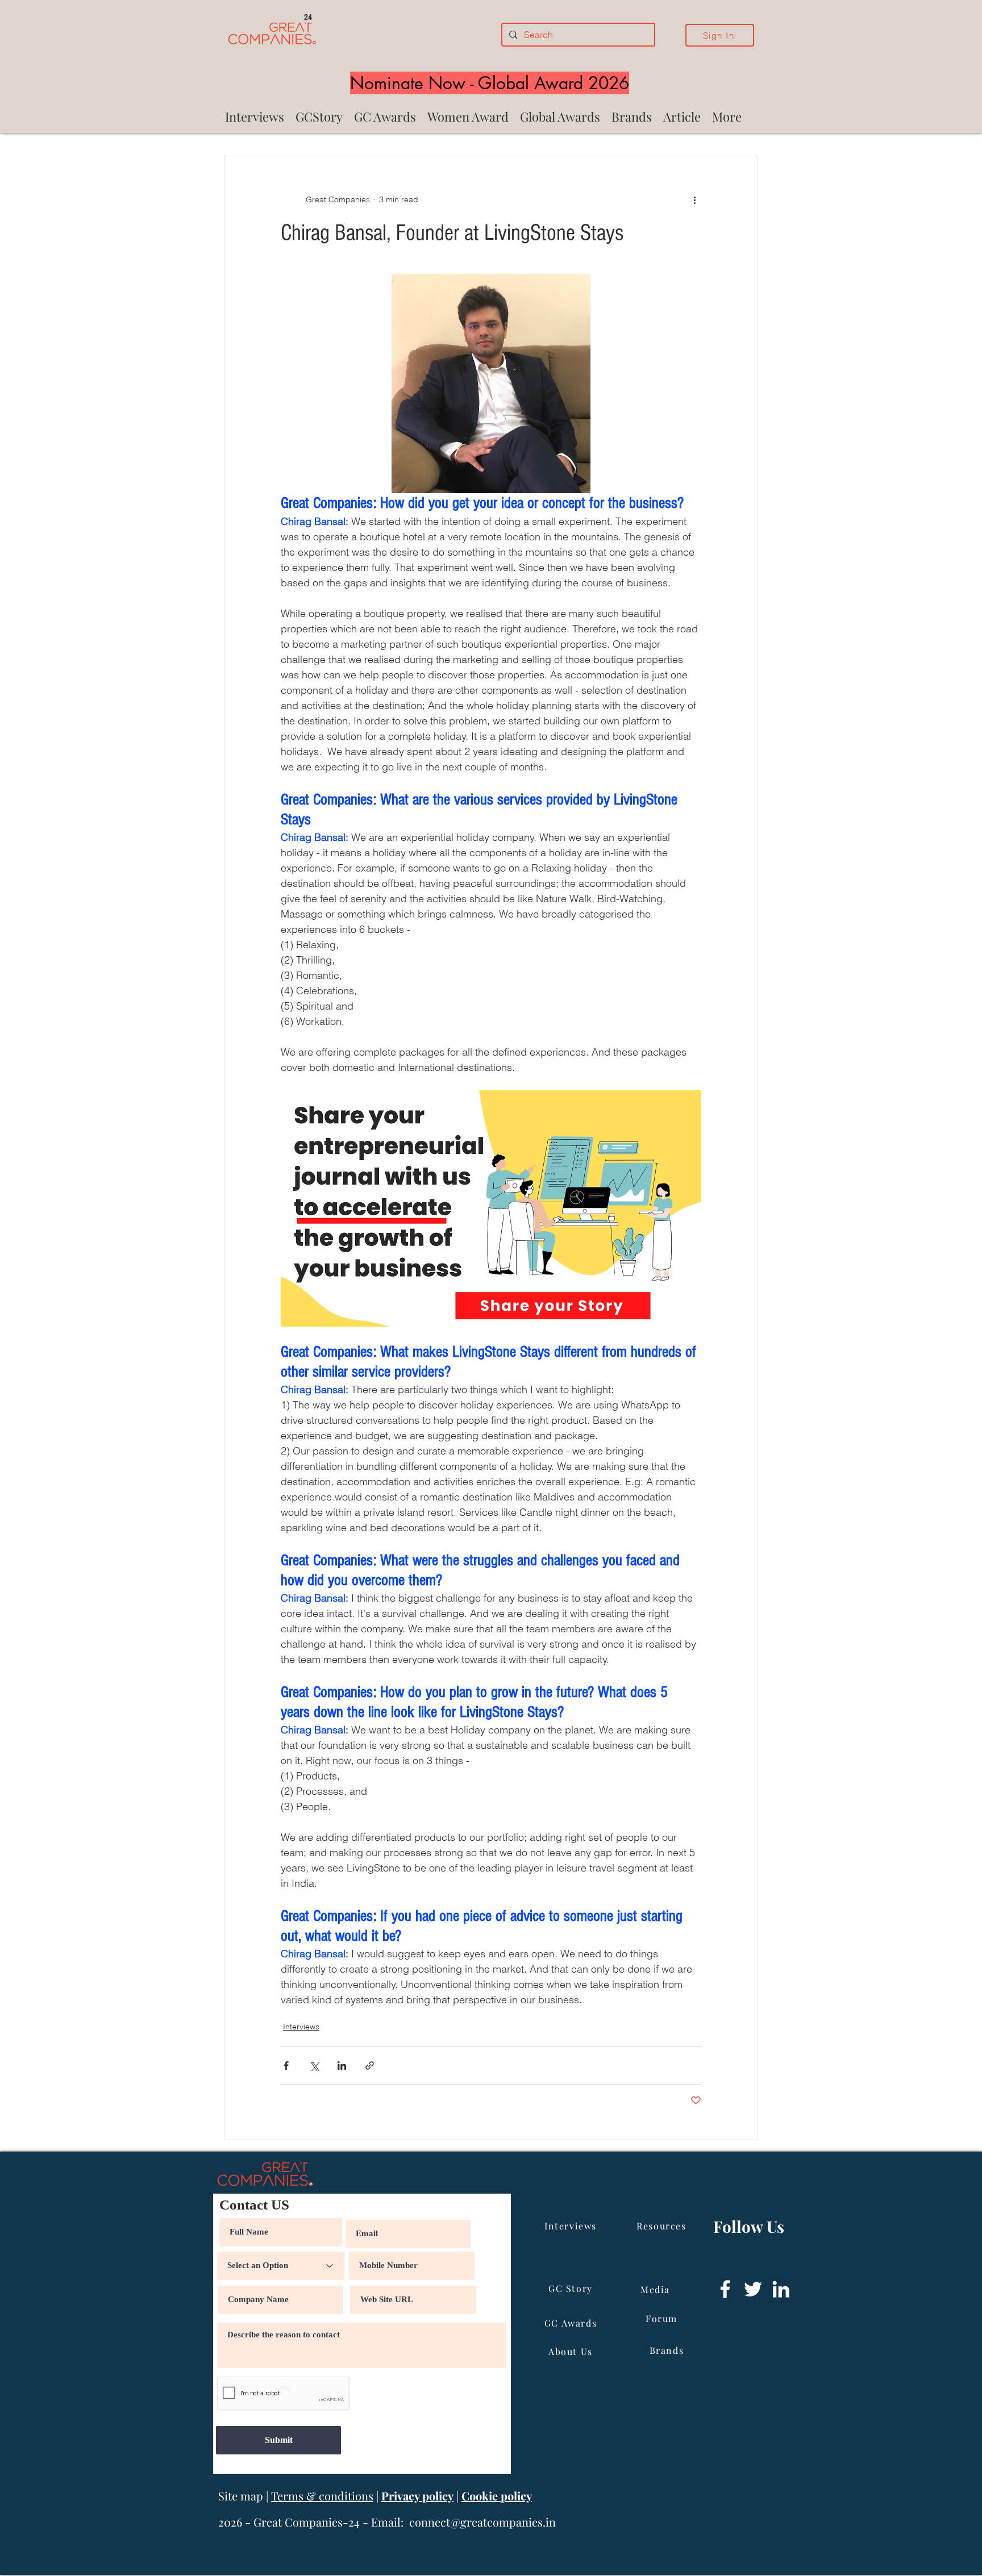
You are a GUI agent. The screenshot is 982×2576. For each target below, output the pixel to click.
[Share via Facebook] (286, 2066)
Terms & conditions (322, 2496)
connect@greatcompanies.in (482, 2522)
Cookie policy (497, 2496)
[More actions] (694, 199)
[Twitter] (753, 2289)
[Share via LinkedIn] (342, 2066)
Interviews (301, 2027)
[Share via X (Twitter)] (314, 2066)
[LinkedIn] (781, 2289)
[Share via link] (370, 2066)
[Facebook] (725, 2289)
